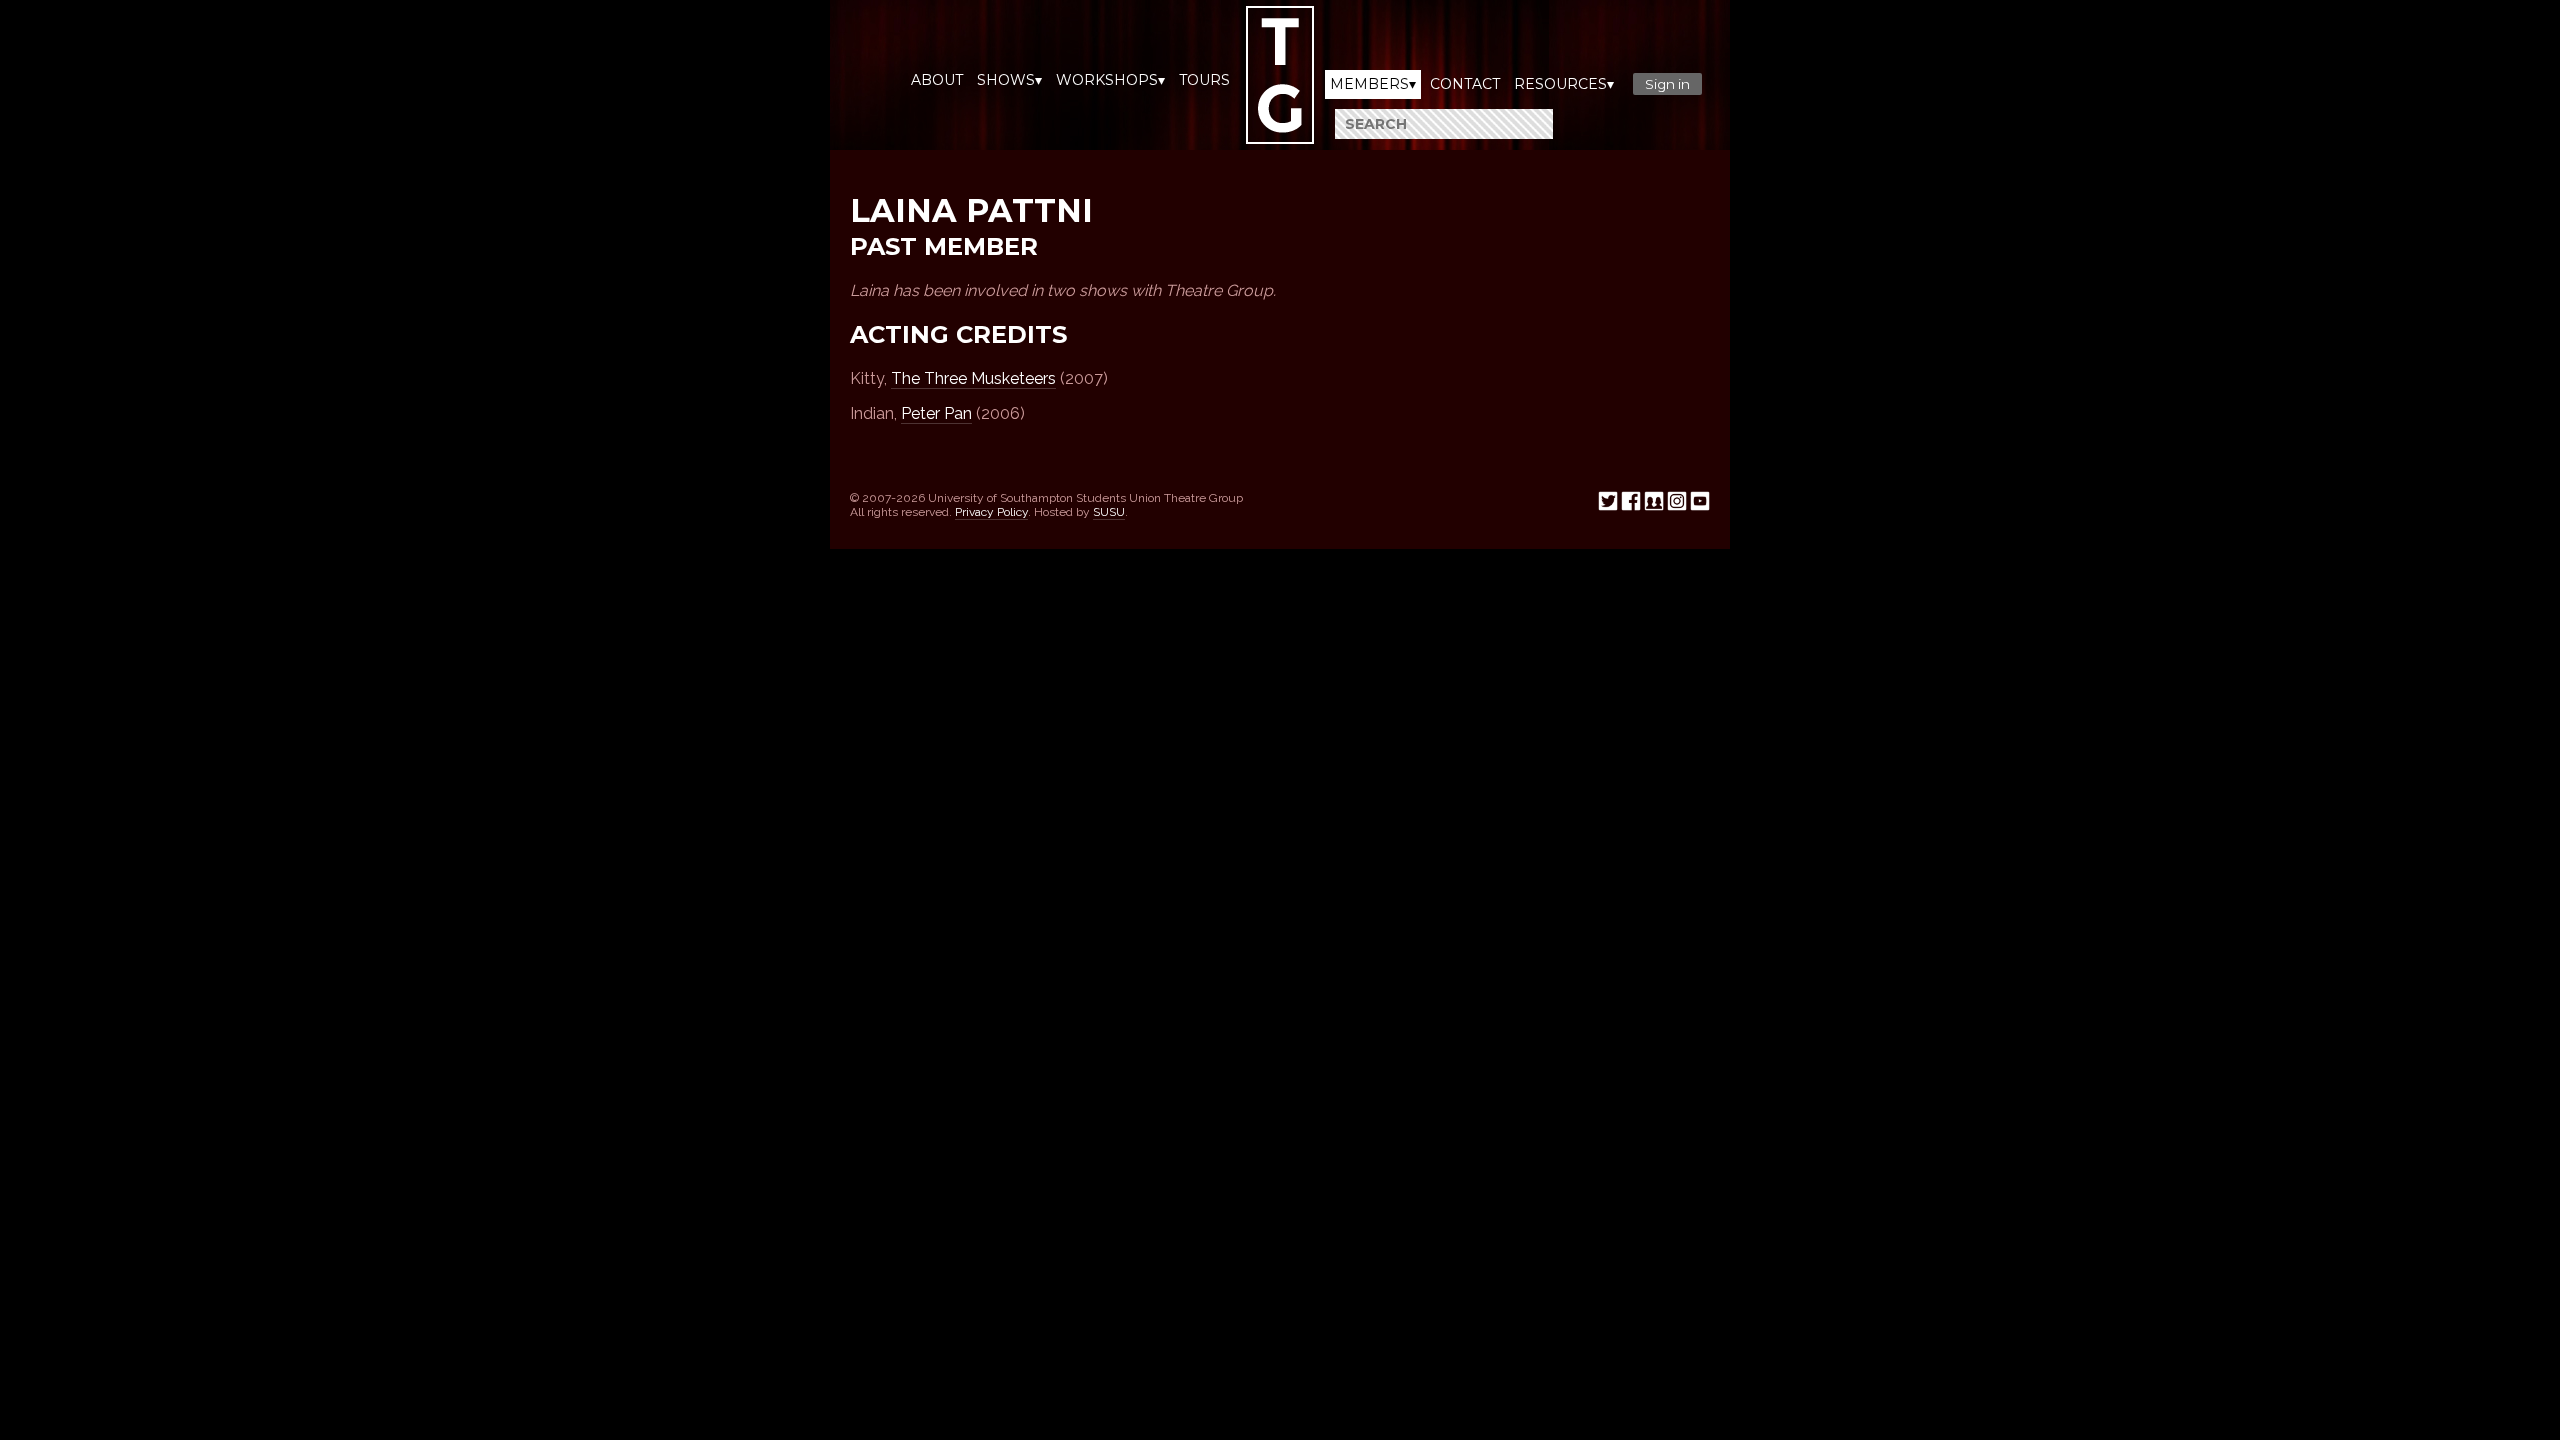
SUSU (1109, 512)
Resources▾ (1564, 84)
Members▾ (1373, 84)
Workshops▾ (1110, 80)
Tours (1204, 80)
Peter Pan (936, 413)
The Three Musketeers (973, 378)
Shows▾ (1009, 80)
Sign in (1667, 84)
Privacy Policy (991, 512)
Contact (1465, 84)
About (937, 80)
